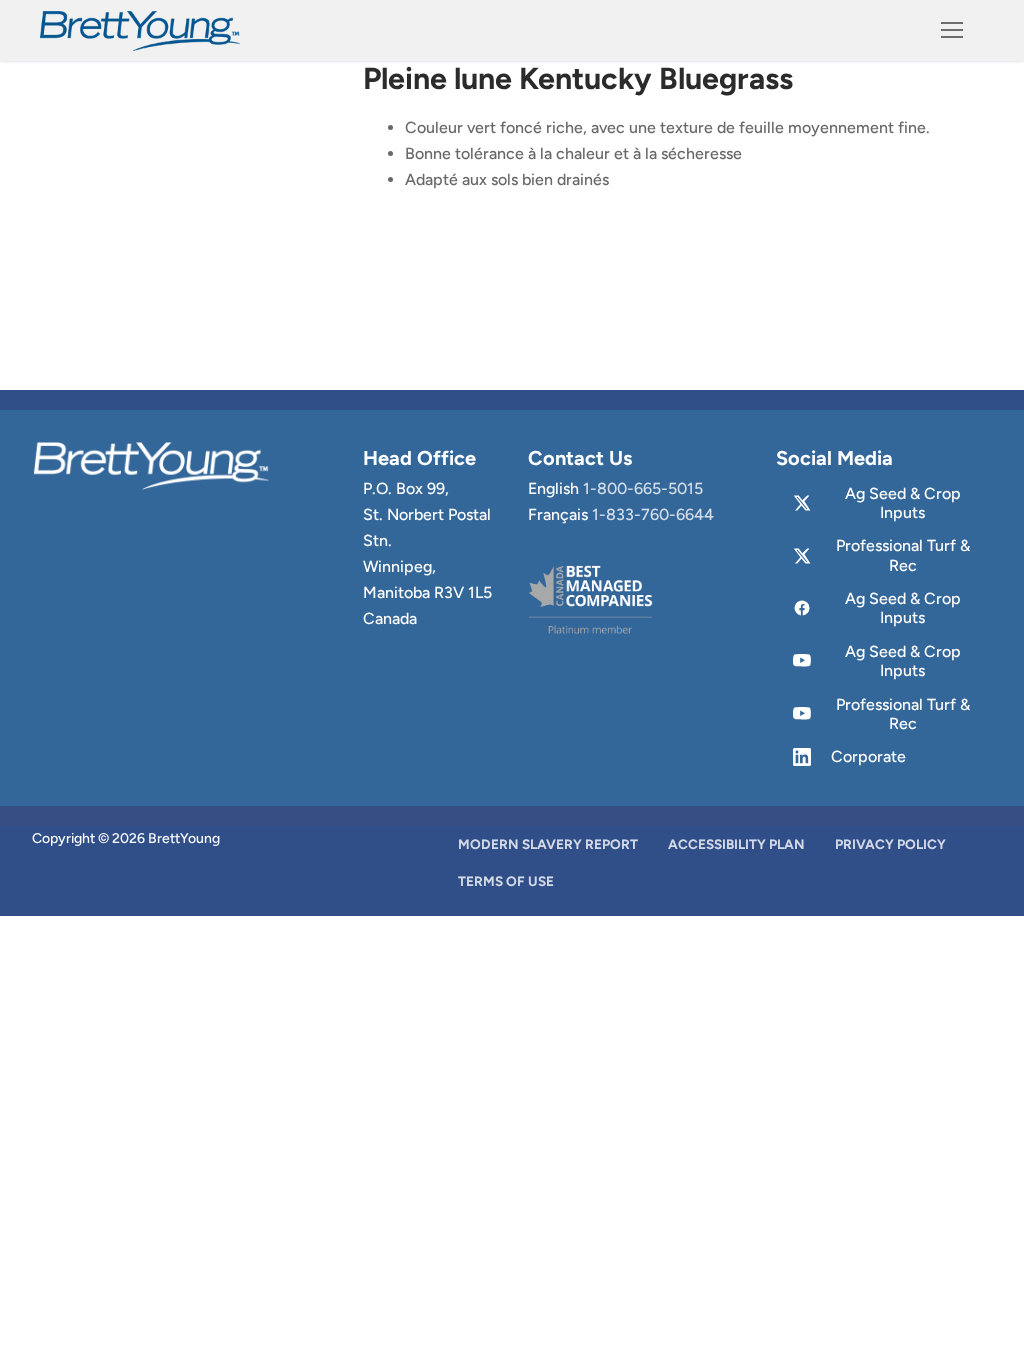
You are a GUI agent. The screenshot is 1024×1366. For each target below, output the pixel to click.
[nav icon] (952, 31)
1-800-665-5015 (643, 488)
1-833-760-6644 (653, 514)
